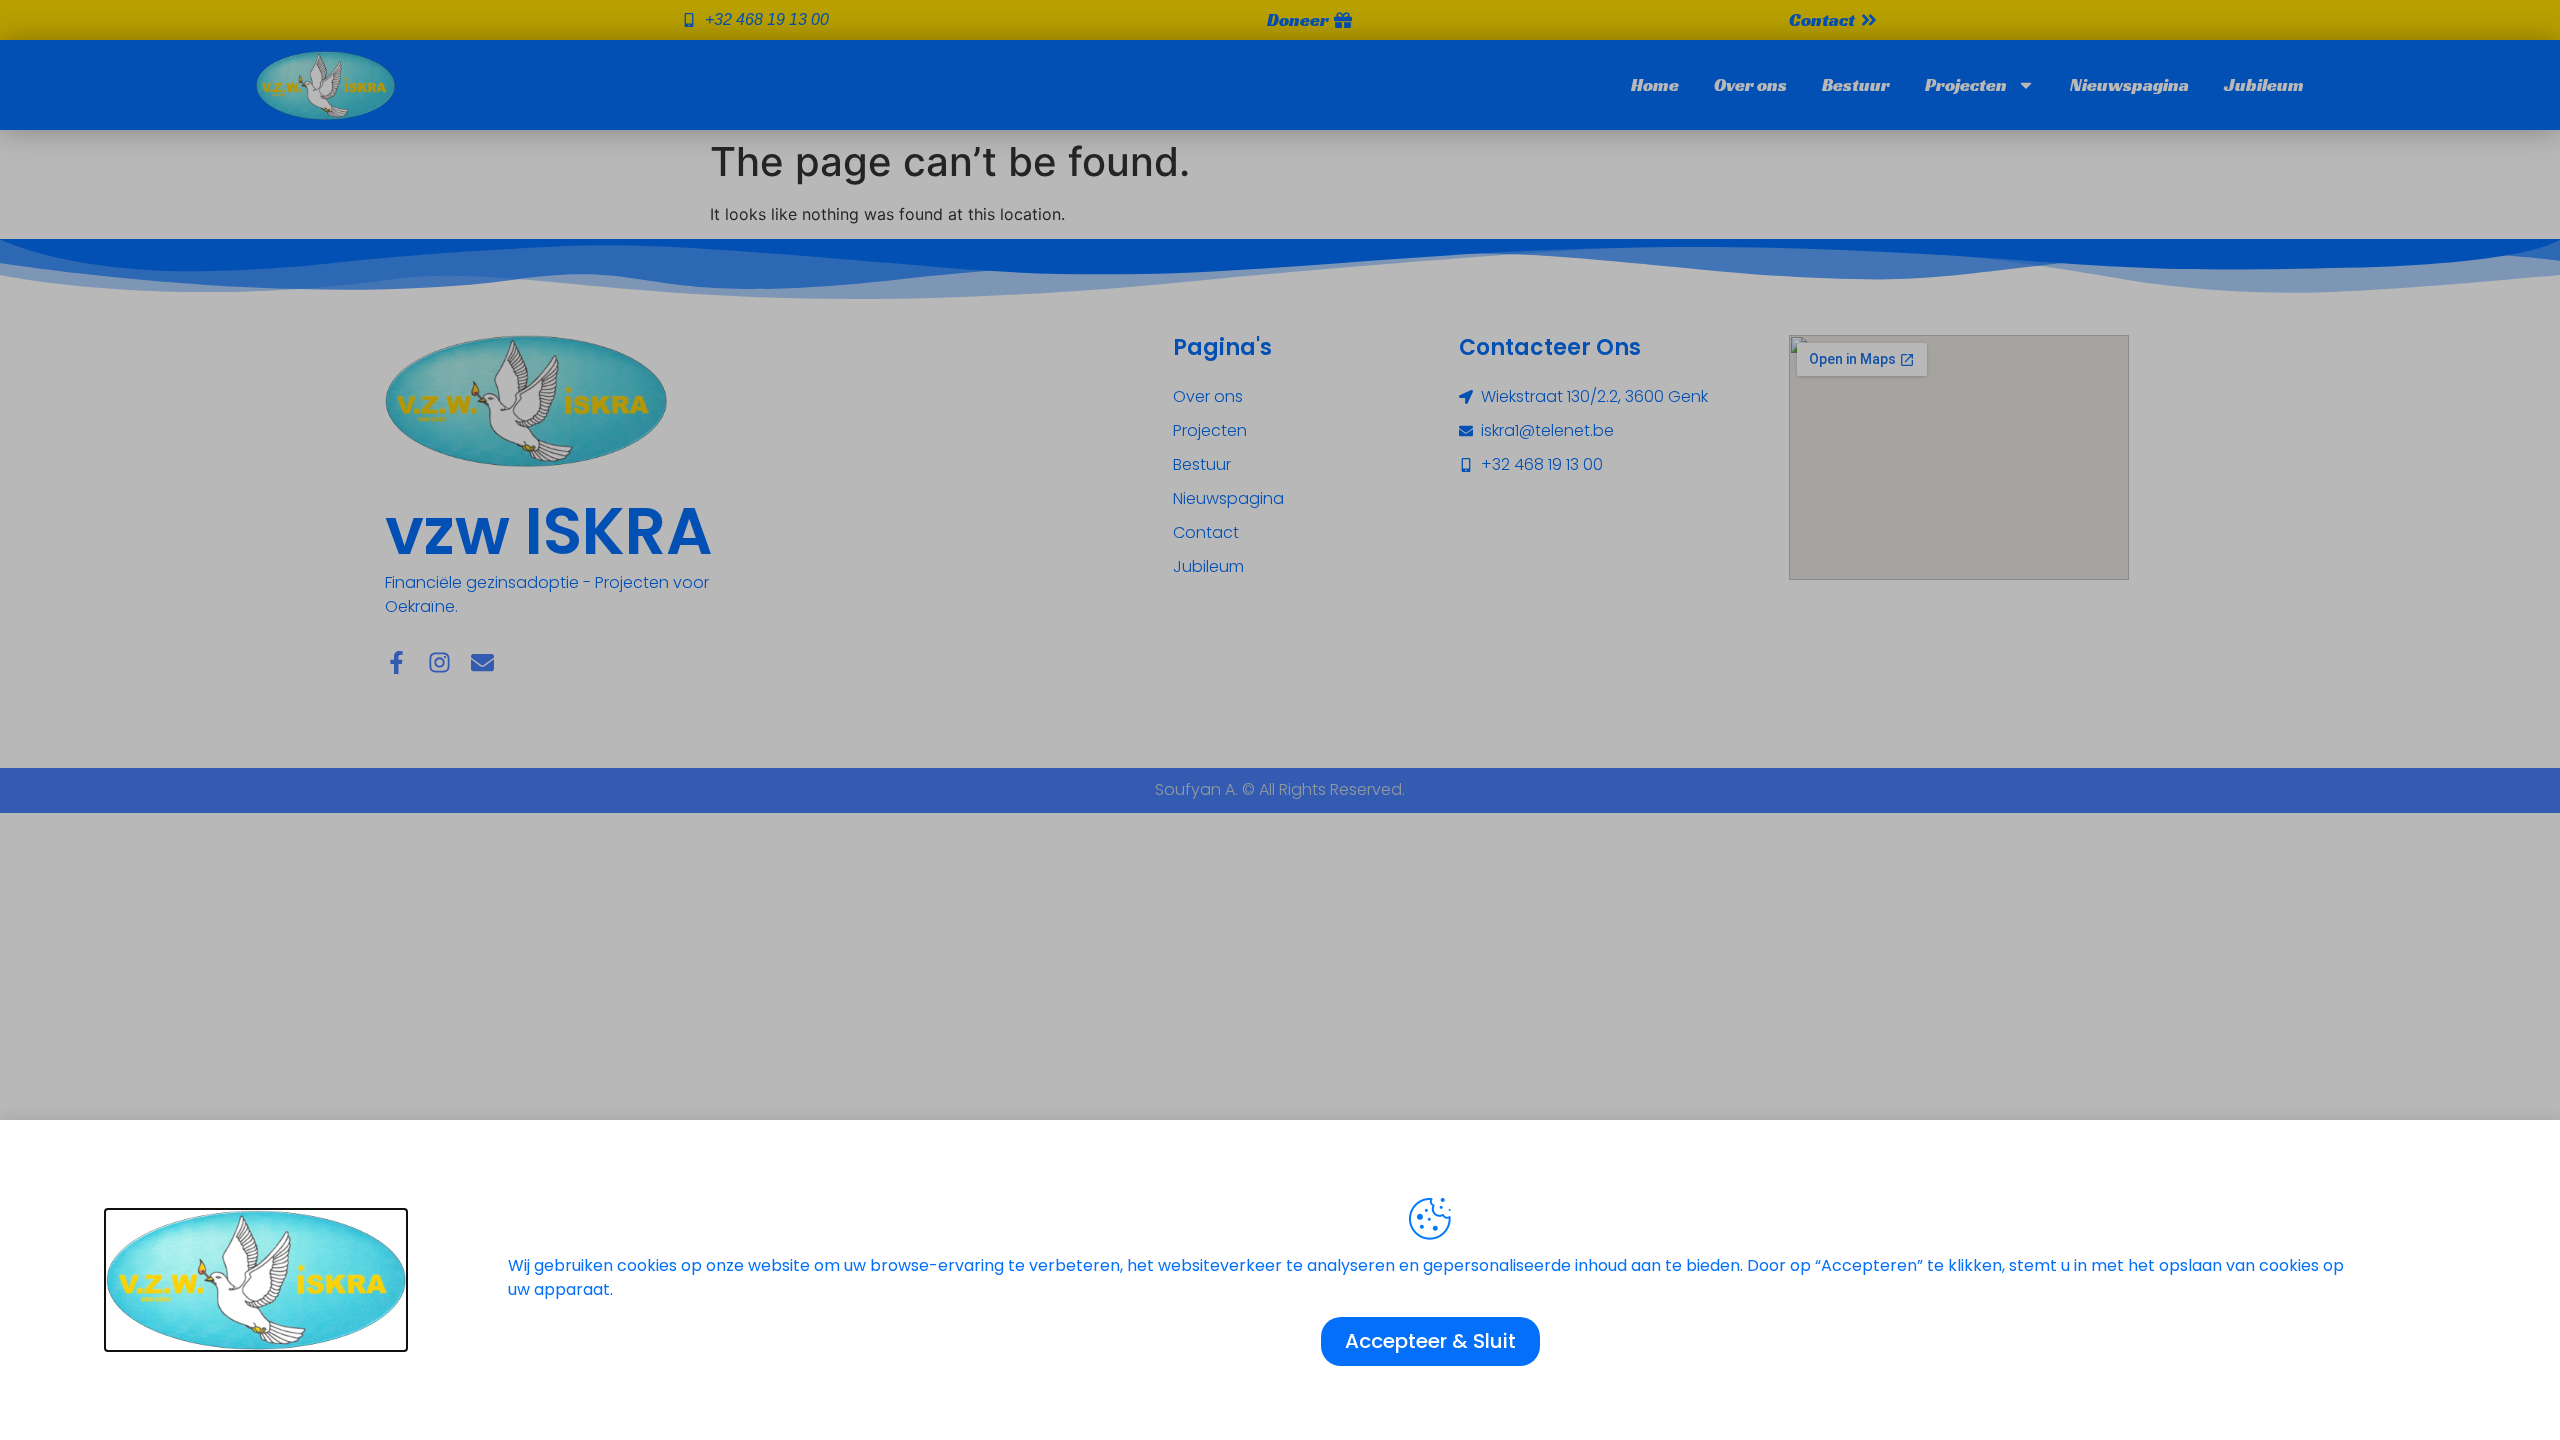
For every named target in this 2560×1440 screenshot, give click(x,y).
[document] (1280, 720)
